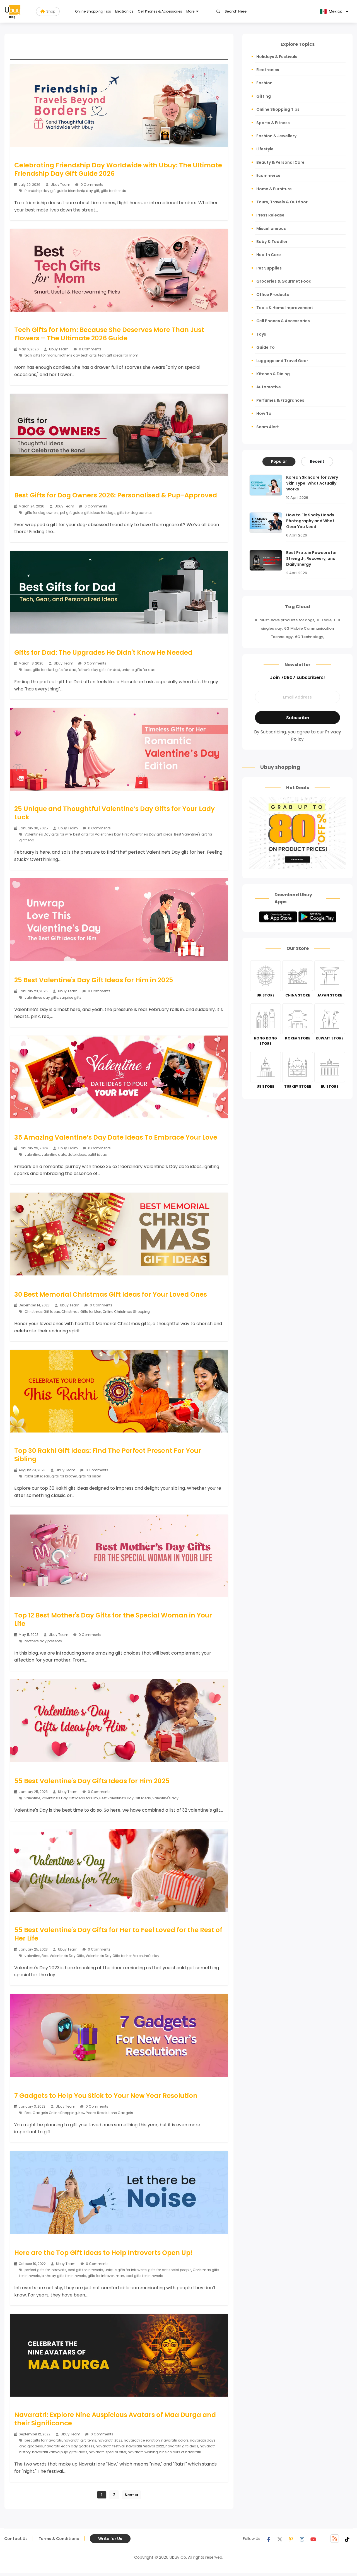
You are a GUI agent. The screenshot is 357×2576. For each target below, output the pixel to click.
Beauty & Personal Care (280, 162)
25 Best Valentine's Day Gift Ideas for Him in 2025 (94, 980)
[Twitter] (280, 2539)
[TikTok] (347, 2539)
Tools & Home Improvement (285, 308)
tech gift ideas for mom (118, 355)
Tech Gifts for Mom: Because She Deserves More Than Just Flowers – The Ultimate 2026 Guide (109, 334)
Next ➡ (132, 2495)
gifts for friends (113, 191)
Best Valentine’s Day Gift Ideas (125, 1798)
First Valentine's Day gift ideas (147, 834)
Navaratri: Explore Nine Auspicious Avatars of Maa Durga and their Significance (115, 2419)
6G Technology (309, 637)
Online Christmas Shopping (126, 1312)
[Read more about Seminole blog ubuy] (13, 11)
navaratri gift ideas (182, 2446)
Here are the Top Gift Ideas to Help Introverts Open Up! (103, 2253)
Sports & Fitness (273, 123)
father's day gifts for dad (99, 670)
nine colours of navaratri (180, 2452)
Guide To (266, 347)
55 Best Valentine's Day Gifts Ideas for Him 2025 (92, 1781)
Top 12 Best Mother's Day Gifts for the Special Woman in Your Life (113, 1619)
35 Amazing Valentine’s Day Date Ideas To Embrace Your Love (116, 1137)
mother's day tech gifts (77, 355)
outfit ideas (97, 1155)
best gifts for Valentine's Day (97, 834)
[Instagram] (302, 2539)
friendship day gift (84, 191)
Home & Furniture (274, 189)
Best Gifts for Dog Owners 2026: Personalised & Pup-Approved (116, 495)
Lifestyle (265, 149)
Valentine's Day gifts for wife (48, 834)
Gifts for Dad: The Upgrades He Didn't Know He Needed (103, 653)
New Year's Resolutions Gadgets (106, 2113)
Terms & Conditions (59, 2539)
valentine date (54, 1155)
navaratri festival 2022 (145, 2446)
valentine (32, 1155)
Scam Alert (268, 427)
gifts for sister (90, 1476)
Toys (261, 334)
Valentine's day (165, 1798)
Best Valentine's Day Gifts (63, 1956)
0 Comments (91, 185)
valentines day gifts (41, 997)
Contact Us (16, 2539)
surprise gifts (71, 997)
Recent (317, 461)
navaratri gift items (80, 2440)
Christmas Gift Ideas (42, 1312)
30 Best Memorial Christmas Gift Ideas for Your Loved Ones (111, 1294)
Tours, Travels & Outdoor (282, 202)
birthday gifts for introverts (64, 2276)
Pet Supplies (269, 268)
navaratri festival (110, 2446)
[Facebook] (269, 2539)
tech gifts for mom (40, 355)
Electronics (124, 11)
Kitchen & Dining (273, 374)
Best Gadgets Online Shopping (51, 2113)
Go (218, 12)
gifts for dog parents (134, 513)
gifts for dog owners (42, 513)
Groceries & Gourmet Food (284, 281)
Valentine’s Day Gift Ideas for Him (70, 1798)
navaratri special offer (108, 2452)
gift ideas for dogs (100, 513)
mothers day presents (43, 1641)
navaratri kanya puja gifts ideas (60, 2452)
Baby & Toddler (272, 242)
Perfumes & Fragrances (280, 400)
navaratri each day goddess (69, 2446)
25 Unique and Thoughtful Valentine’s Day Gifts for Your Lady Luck (114, 813)
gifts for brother (64, 1476)
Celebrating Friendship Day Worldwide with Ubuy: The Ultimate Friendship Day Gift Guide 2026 (118, 169)
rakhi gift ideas (37, 1476)
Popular (279, 461)
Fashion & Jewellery (276, 136)
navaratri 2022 (110, 2440)
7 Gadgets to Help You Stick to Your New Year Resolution (106, 2096)
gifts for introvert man (106, 2276)
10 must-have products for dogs (284, 620)
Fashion (264, 83)
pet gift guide (71, 513)
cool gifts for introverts (144, 2276)
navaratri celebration (142, 2440)
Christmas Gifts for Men (81, 1312)
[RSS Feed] (335, 2539)
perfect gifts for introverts (45, 2270)
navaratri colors (175, 2440)
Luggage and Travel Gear (282, 361)
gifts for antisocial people (170, 2270)
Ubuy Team (61, 185)
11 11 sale (324, 620)
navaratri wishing (143, 2452)
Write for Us (110, 2539)
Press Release (270, 215)
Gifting (264, 96)
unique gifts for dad (139, 670)
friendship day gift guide (46, 191)
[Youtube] (313, 2539)
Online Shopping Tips (93, 11)
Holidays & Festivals (277, 57)
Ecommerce (268, 175)
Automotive (269, 387)
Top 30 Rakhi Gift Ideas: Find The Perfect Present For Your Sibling (108, 1455)
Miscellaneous (271, 228)
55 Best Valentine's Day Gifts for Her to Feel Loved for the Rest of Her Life (118, 1934)
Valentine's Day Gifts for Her (109, 1956)
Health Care (269, 255)
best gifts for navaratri (43, 2440)
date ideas (77, 1155)
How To (264, 413)
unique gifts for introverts (126, 2270)
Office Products (273, 295)
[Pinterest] (291, 2539)
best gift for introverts (85, 2270)
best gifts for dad (39, 670)
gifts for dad (66, 670)
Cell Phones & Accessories (160, 11)
